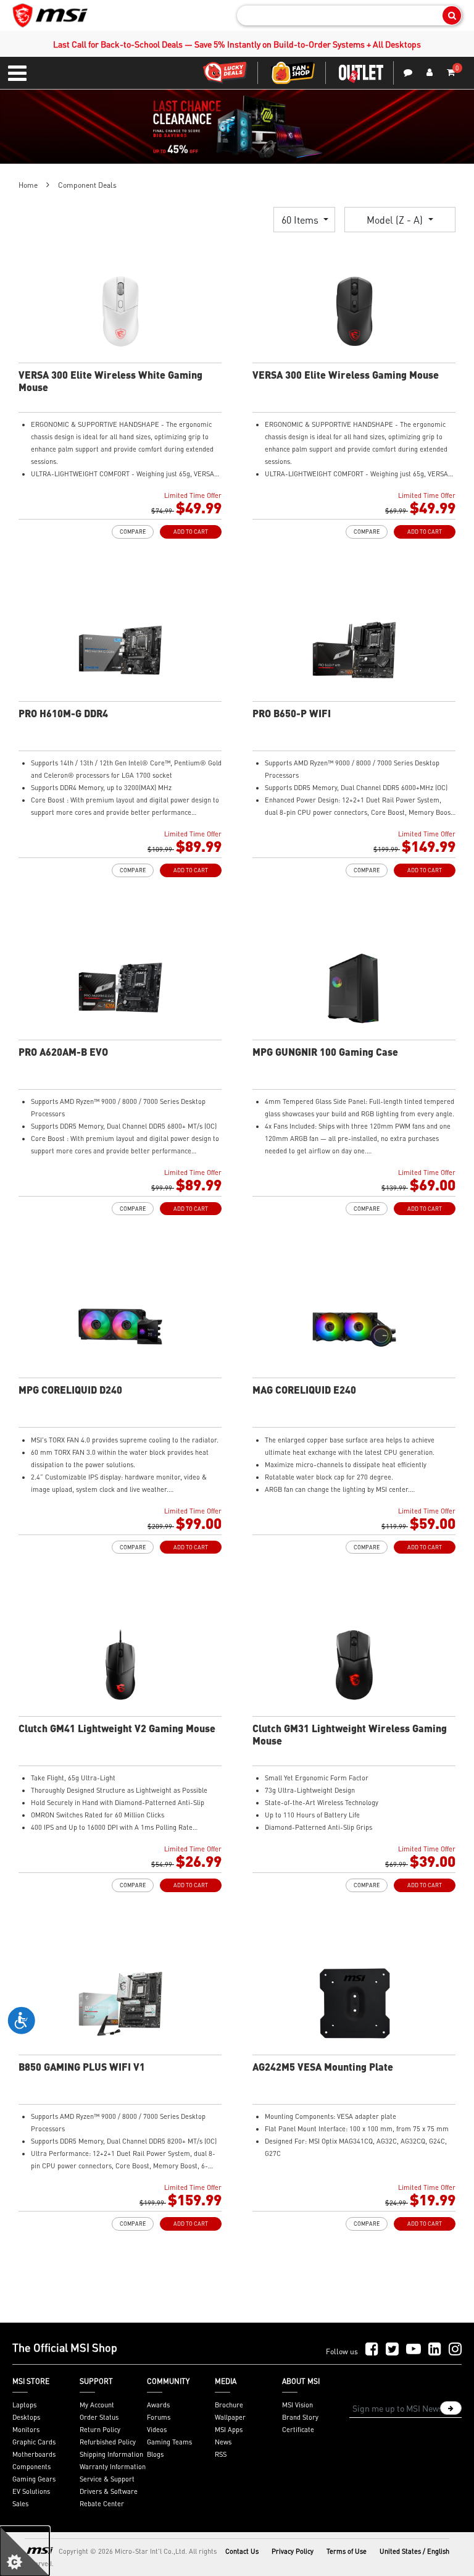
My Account (97, 2405)
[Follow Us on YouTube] (414, 2350)
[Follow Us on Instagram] (455, 2350)
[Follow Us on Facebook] (372, 2350)
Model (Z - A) (396, 220)
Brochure (229, 2405)
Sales (20, 2504)
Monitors (26, 2430)
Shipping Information (111, 2454)
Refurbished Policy (108, 2442)
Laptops (24, 2405)
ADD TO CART (191, 532)
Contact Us (242, 2551)
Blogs (155, 2454)
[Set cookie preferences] (25, 2551)
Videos (157, 2430)
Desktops (26, 2417)
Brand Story (300, 2417)
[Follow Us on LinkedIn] (435, 2350)
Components (31, 2467)
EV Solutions (31, 2491)
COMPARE (133, 532)
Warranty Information (113, 2467)
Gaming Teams (169, 2442)
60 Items (301, 220)
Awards (158, 2405)
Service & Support (107, 2479)
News (223, 2442)
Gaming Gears (34, 2479)
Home (28, 185)
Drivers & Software (109, 2491)
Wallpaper (230, 2417)
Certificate (298, 2430)
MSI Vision (297, 2405)
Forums (159, 2417)
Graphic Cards (34, 2442)
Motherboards (34, 2454)
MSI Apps (229, 2430)
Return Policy (100, 2430)
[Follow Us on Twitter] (392, 2350)
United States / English (414, 2551)
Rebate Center (102, 2504)
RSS (221, 2454)
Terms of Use (347, 2551)
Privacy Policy (293, 2551)
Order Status (99, 2417)
